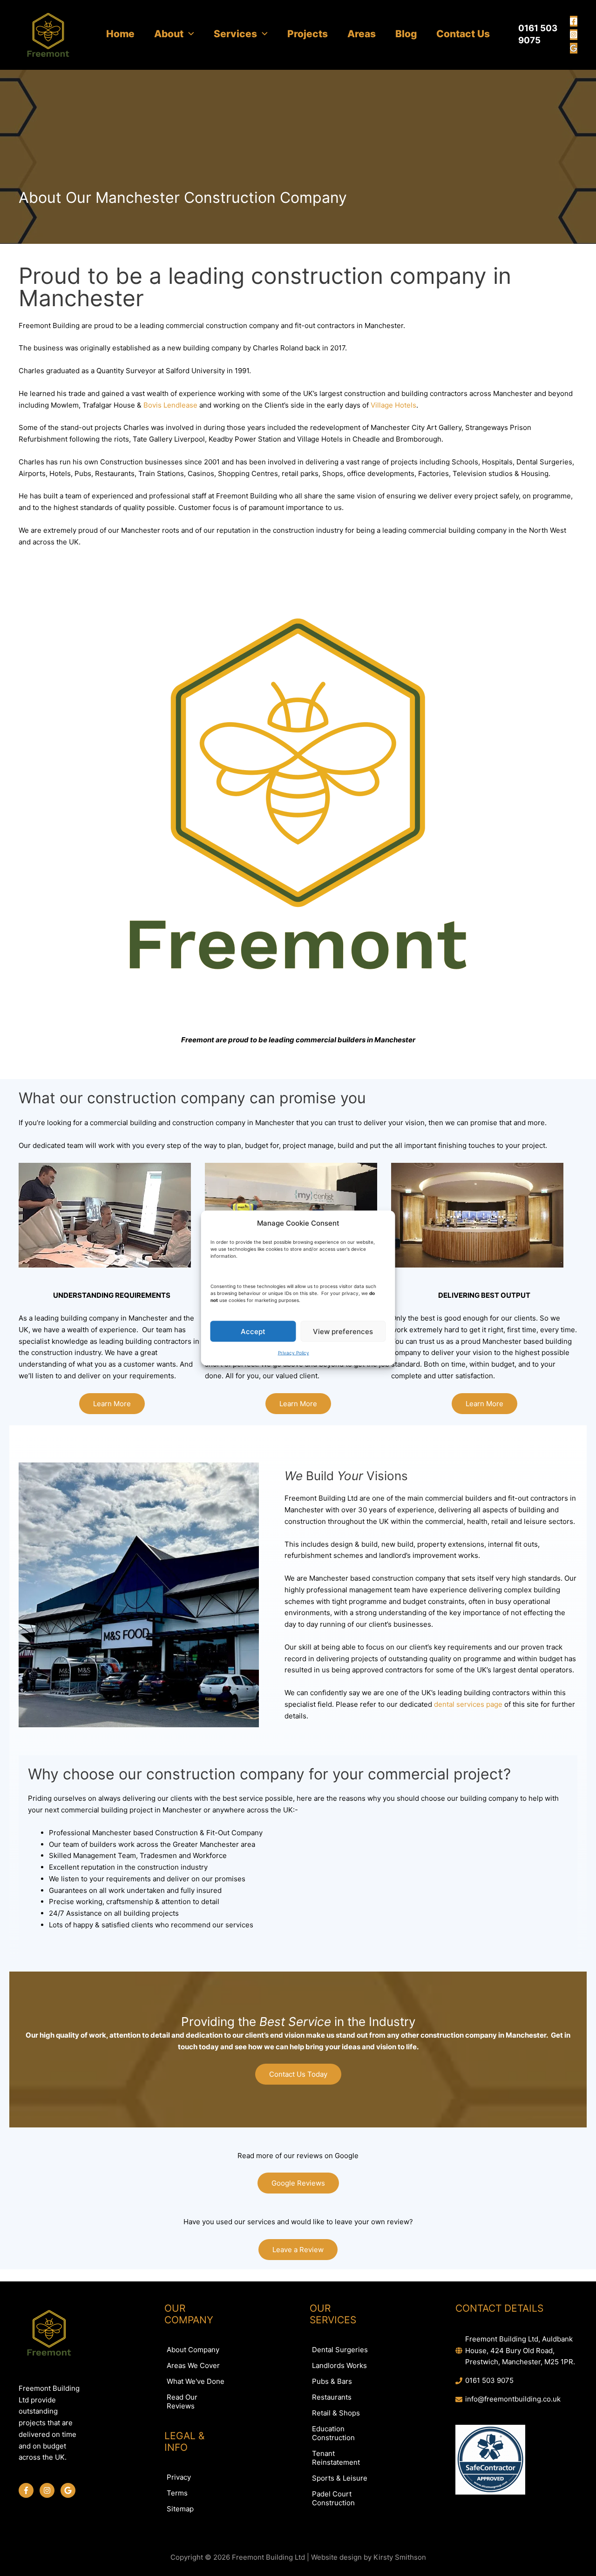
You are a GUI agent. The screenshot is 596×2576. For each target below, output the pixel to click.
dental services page (468, 1704)
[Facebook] (574, 21)
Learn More (112, 1404)
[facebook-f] (28, 2490)
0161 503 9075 (489, 2380)
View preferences (343, 1331)
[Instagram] (574, 35)
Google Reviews (298, 2183)
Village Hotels (393, 405)
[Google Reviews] (574, 48)
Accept (253, 1331)
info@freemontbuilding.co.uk (513, 2399)
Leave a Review (298, 2250)
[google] (69, 2490)
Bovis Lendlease (170, 405)
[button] (189, 34)
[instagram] (49, 2490)
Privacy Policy (294, 1353)
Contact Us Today (298, 2074)
